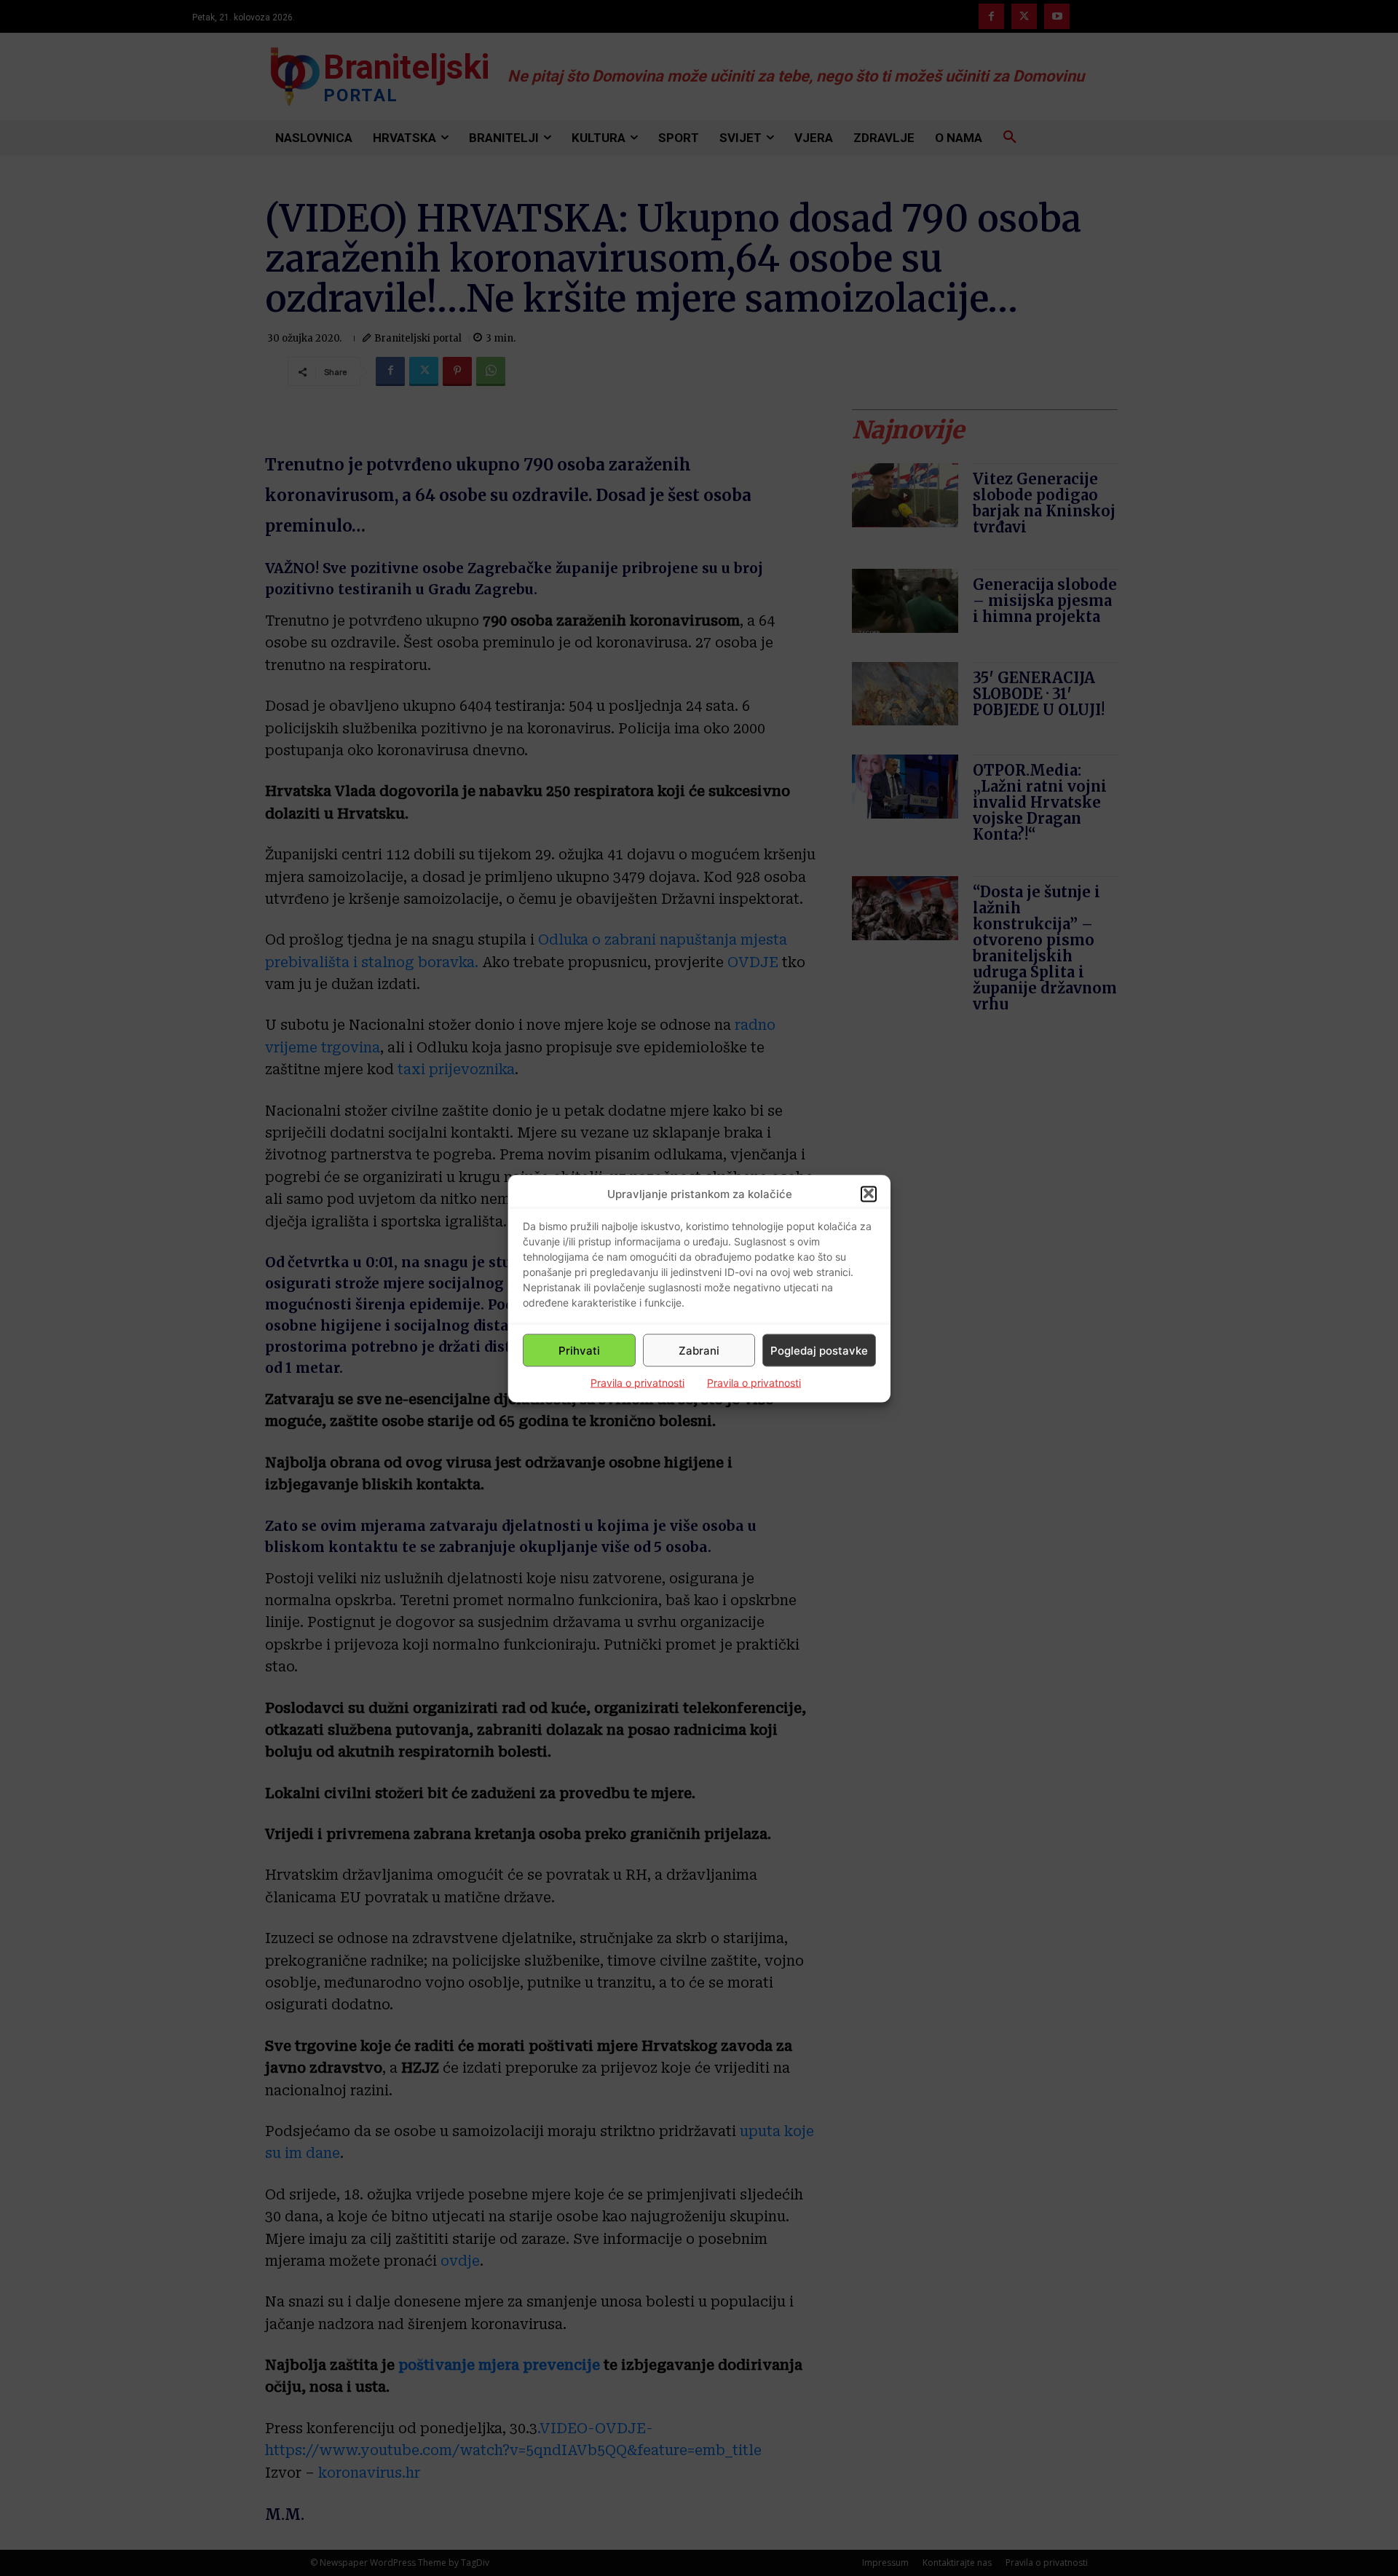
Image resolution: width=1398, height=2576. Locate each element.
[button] (869, 1194)
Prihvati (579, 1350)
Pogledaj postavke (819, 1350)
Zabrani (699, 1350)
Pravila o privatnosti (637, 1382)
